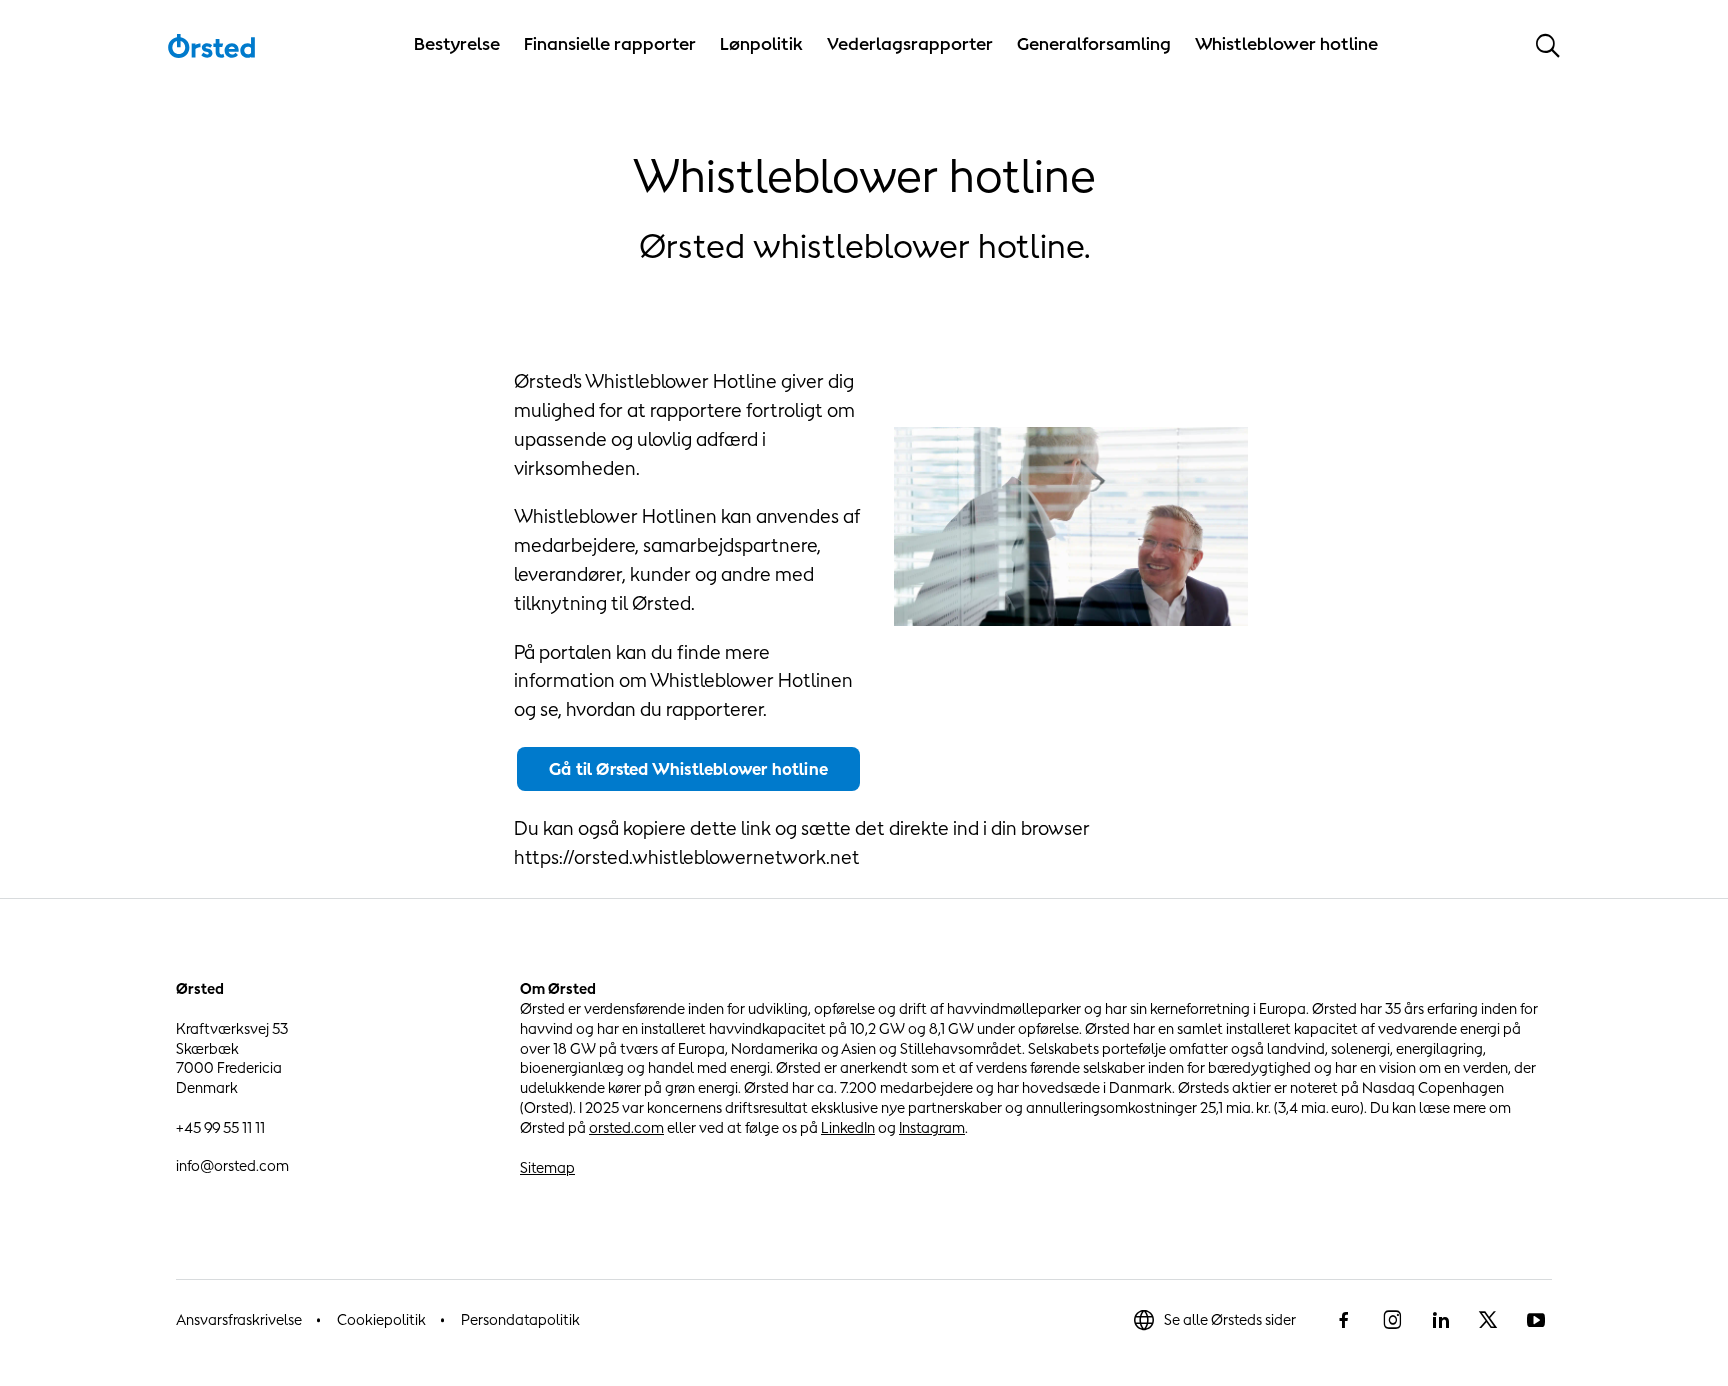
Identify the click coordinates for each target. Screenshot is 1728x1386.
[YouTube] (1536, 1320)
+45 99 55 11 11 (220, 1127)
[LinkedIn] (1440, 1320)
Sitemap (547, 1167)
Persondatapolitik (520, 1319)
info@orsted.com (232, 1165)
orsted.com (626, 1127)
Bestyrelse (457, 44)
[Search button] (1548, 45)
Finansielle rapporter (610, 44)
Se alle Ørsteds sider (1230, 1319)
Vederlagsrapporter (910, 44)
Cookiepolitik (381, 1319)
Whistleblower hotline (1286, 44)
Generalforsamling (1094, 44)
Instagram (932, 1127)
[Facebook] (1344, 1320)
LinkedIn (848, 1127)
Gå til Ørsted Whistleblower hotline (688, 769)
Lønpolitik (761, 44)
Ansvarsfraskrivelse (239, 1319)
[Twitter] (1488, 1320)
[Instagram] (1392, 1320)
